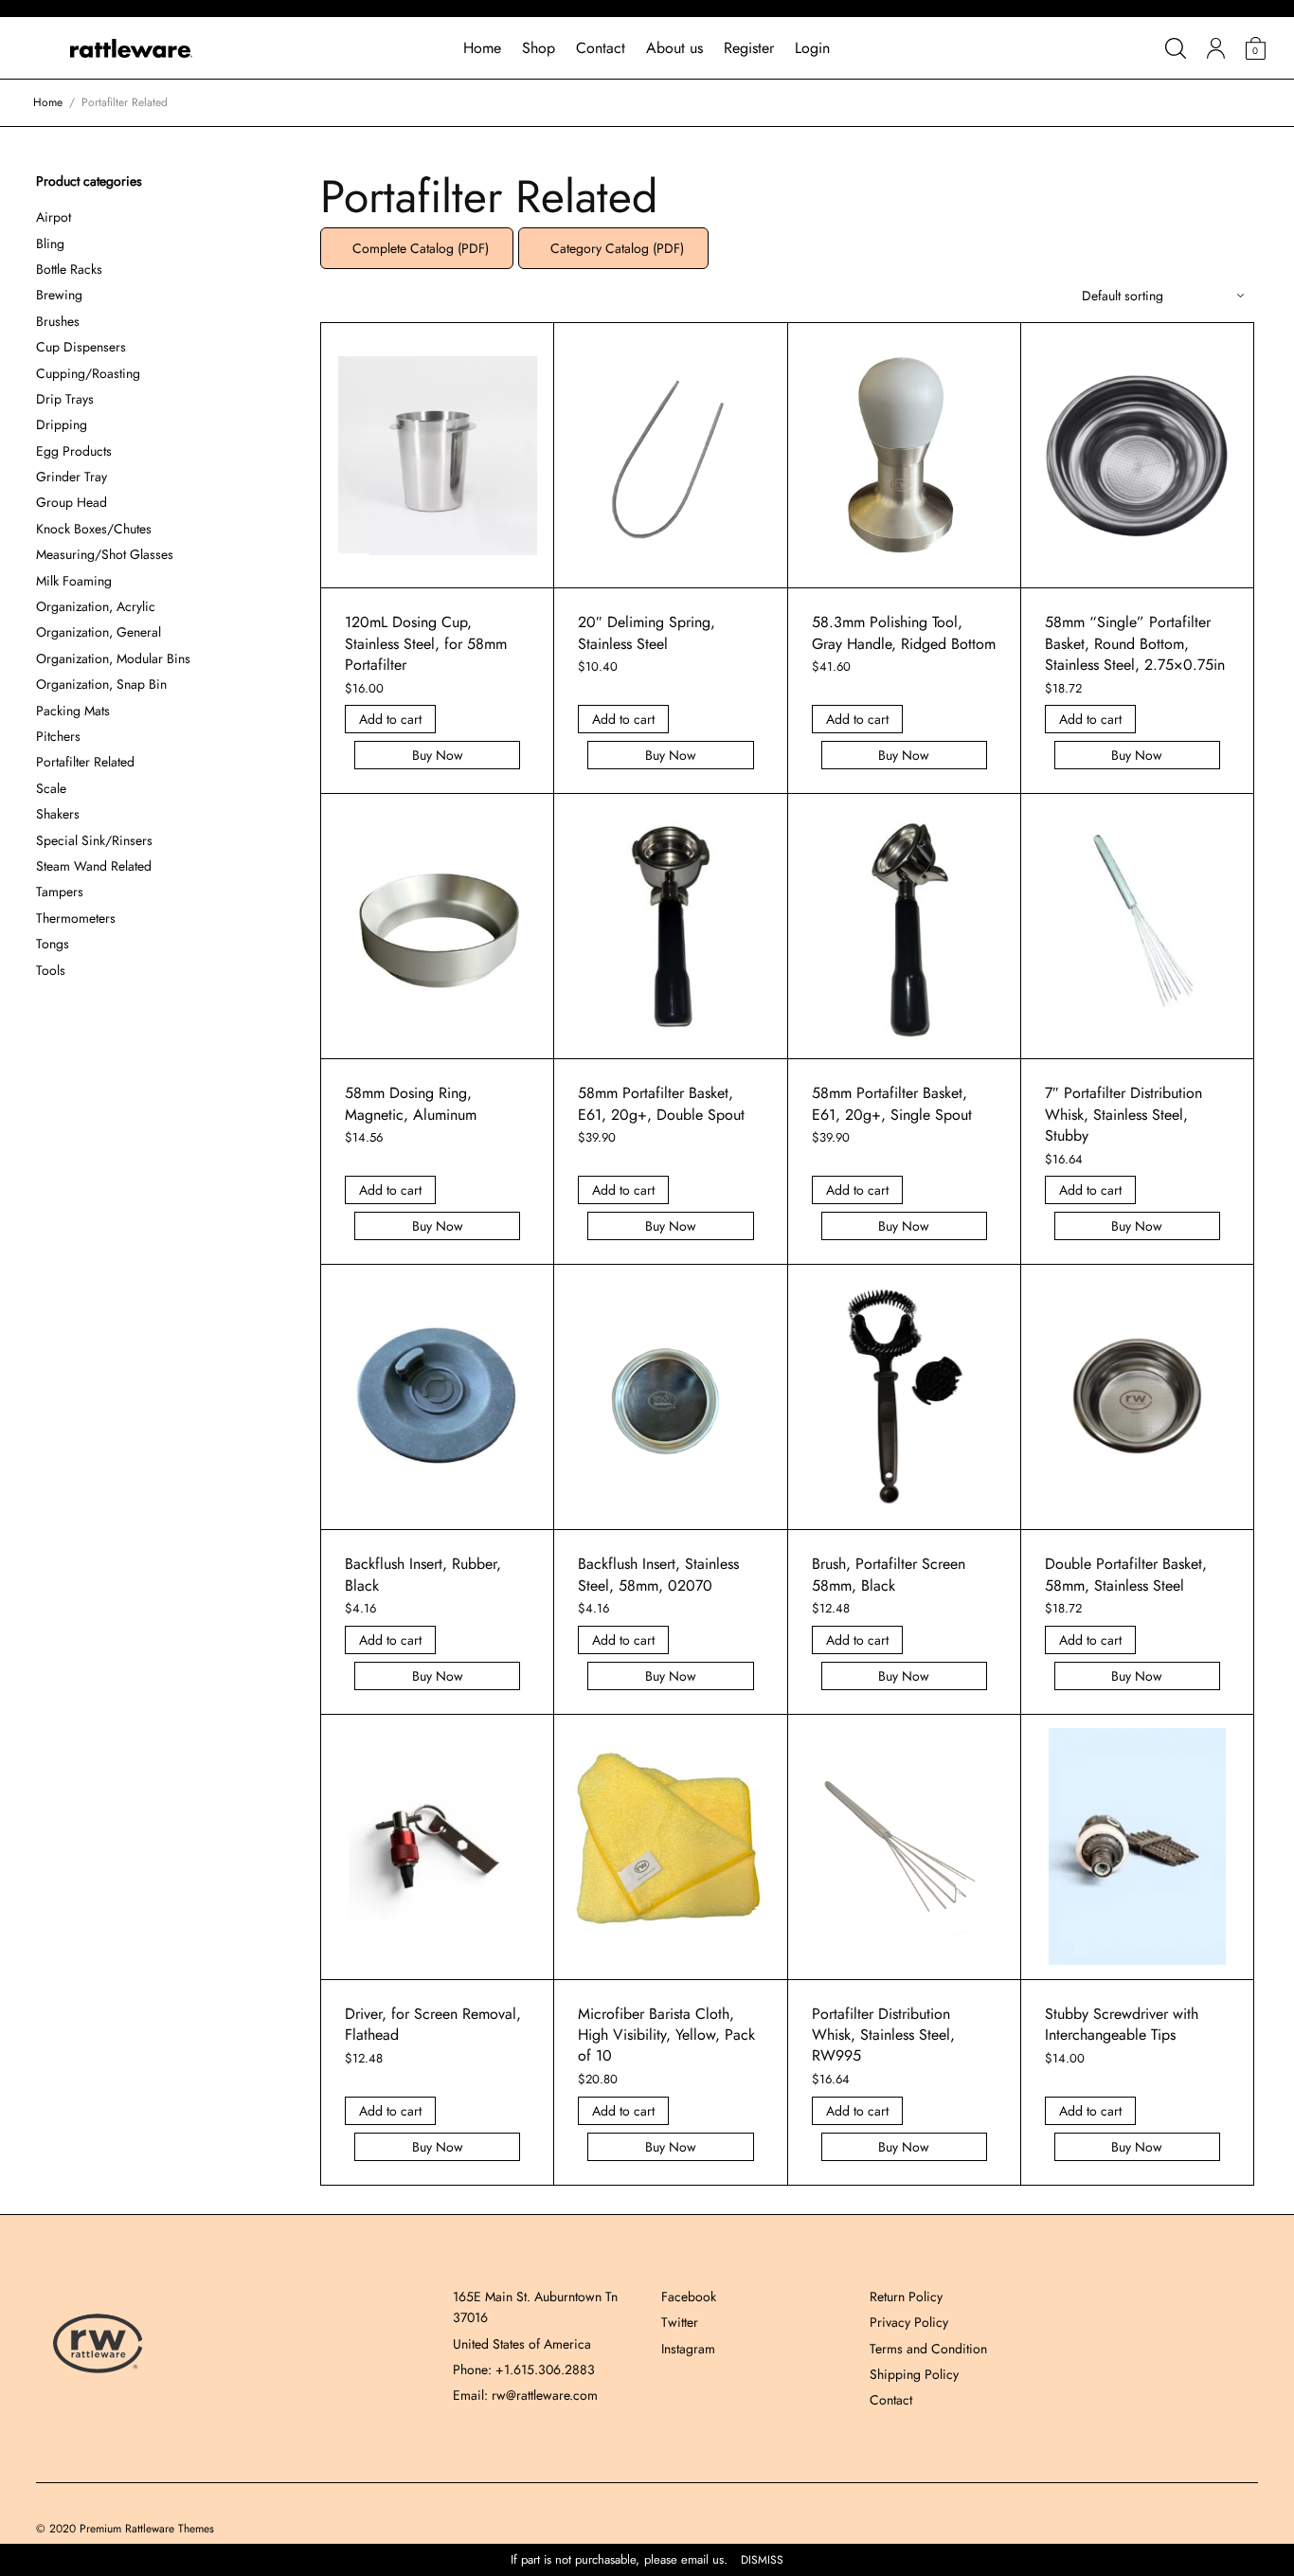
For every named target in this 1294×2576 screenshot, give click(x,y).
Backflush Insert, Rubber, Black (423, 1574)
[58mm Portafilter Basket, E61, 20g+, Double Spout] (671, 927)
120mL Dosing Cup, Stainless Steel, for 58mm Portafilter (426, 643)
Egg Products (74, 451)
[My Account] (1216, 48)
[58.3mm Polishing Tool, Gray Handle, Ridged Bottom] (904, 456)
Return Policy (906, 2297)
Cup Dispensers (81, 347)
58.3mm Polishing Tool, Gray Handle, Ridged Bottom (904, 632)
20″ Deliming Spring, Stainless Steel (647, 632)
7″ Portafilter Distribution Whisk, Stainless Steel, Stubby (1123, 1114)
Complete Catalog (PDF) (417, 248)
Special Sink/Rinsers (94, 840)
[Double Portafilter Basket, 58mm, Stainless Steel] (1137, 1397)
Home (482, 48)
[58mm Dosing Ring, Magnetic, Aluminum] (438, 926)
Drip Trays (65, 399)
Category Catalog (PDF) (613, 248)
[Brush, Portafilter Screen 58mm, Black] (904, 1397)
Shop (539, 48)
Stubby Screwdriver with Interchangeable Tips (1122, 2024)
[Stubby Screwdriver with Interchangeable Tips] (1137, 1846)
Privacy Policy (909, 2322)
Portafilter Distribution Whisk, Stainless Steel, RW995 (883, 2035)
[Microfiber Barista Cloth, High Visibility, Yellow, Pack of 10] (671, 1847)
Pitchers (58, 736)
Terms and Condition (928, 2349)
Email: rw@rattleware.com (525, 2395)
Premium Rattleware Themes (147, 2529)
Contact (601, 48)
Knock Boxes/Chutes (94, 529)
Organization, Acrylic (96, 606)
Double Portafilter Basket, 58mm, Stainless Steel (1126, 1574)
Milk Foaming (74, 581)
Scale (51, 788)
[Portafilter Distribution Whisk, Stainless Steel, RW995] (904, 1846)
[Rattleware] (132, 48)
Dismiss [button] (762, 2560)
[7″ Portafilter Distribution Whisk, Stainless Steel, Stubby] (1137, 927)
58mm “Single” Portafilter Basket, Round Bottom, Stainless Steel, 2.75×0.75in (1135, 643)
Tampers (60, 892)
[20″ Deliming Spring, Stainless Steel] (671, 456)
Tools (51, 970)
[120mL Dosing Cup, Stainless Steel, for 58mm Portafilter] (438, 456)
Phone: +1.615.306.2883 (524, 2369)
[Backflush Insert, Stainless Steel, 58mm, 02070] (671, 1397)
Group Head (72, 502)
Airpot (54, 217)
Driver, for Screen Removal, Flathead (433, 2024)
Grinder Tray (72, 477)
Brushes (58, 321)
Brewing (59, 295)
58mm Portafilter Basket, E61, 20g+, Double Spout (661, 1103)
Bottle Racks (69, 269)
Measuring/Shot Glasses (105, 554)
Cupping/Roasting (88, 373)
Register (749, 48)
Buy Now (438, 755)
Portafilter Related (85, 762)
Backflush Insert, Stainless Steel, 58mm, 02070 (658, 1574)
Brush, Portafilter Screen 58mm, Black (889, 1574)
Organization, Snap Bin (101, 684)
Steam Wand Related (94, 866)
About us (674, 48)
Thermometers (76, 918)
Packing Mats (73, 711)
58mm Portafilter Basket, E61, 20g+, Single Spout (892, 1103)
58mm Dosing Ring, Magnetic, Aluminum (411, 1103)
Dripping (62, 424)
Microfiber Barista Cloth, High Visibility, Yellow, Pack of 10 (666, 2035)
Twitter (680, 2322)
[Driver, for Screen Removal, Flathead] (438, 1846)
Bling (50, 243)
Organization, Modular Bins (113, 658)
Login (812, 48)
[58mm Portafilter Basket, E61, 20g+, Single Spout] (904, 927)
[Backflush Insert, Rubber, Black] (438, 1397)
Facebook (689, 2297)
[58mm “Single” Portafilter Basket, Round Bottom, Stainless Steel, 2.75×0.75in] (1137, 456)
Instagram (688, 2349)
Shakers (58, 814)
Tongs (53, 944)
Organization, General (99, 632)
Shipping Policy (914, 2374)
